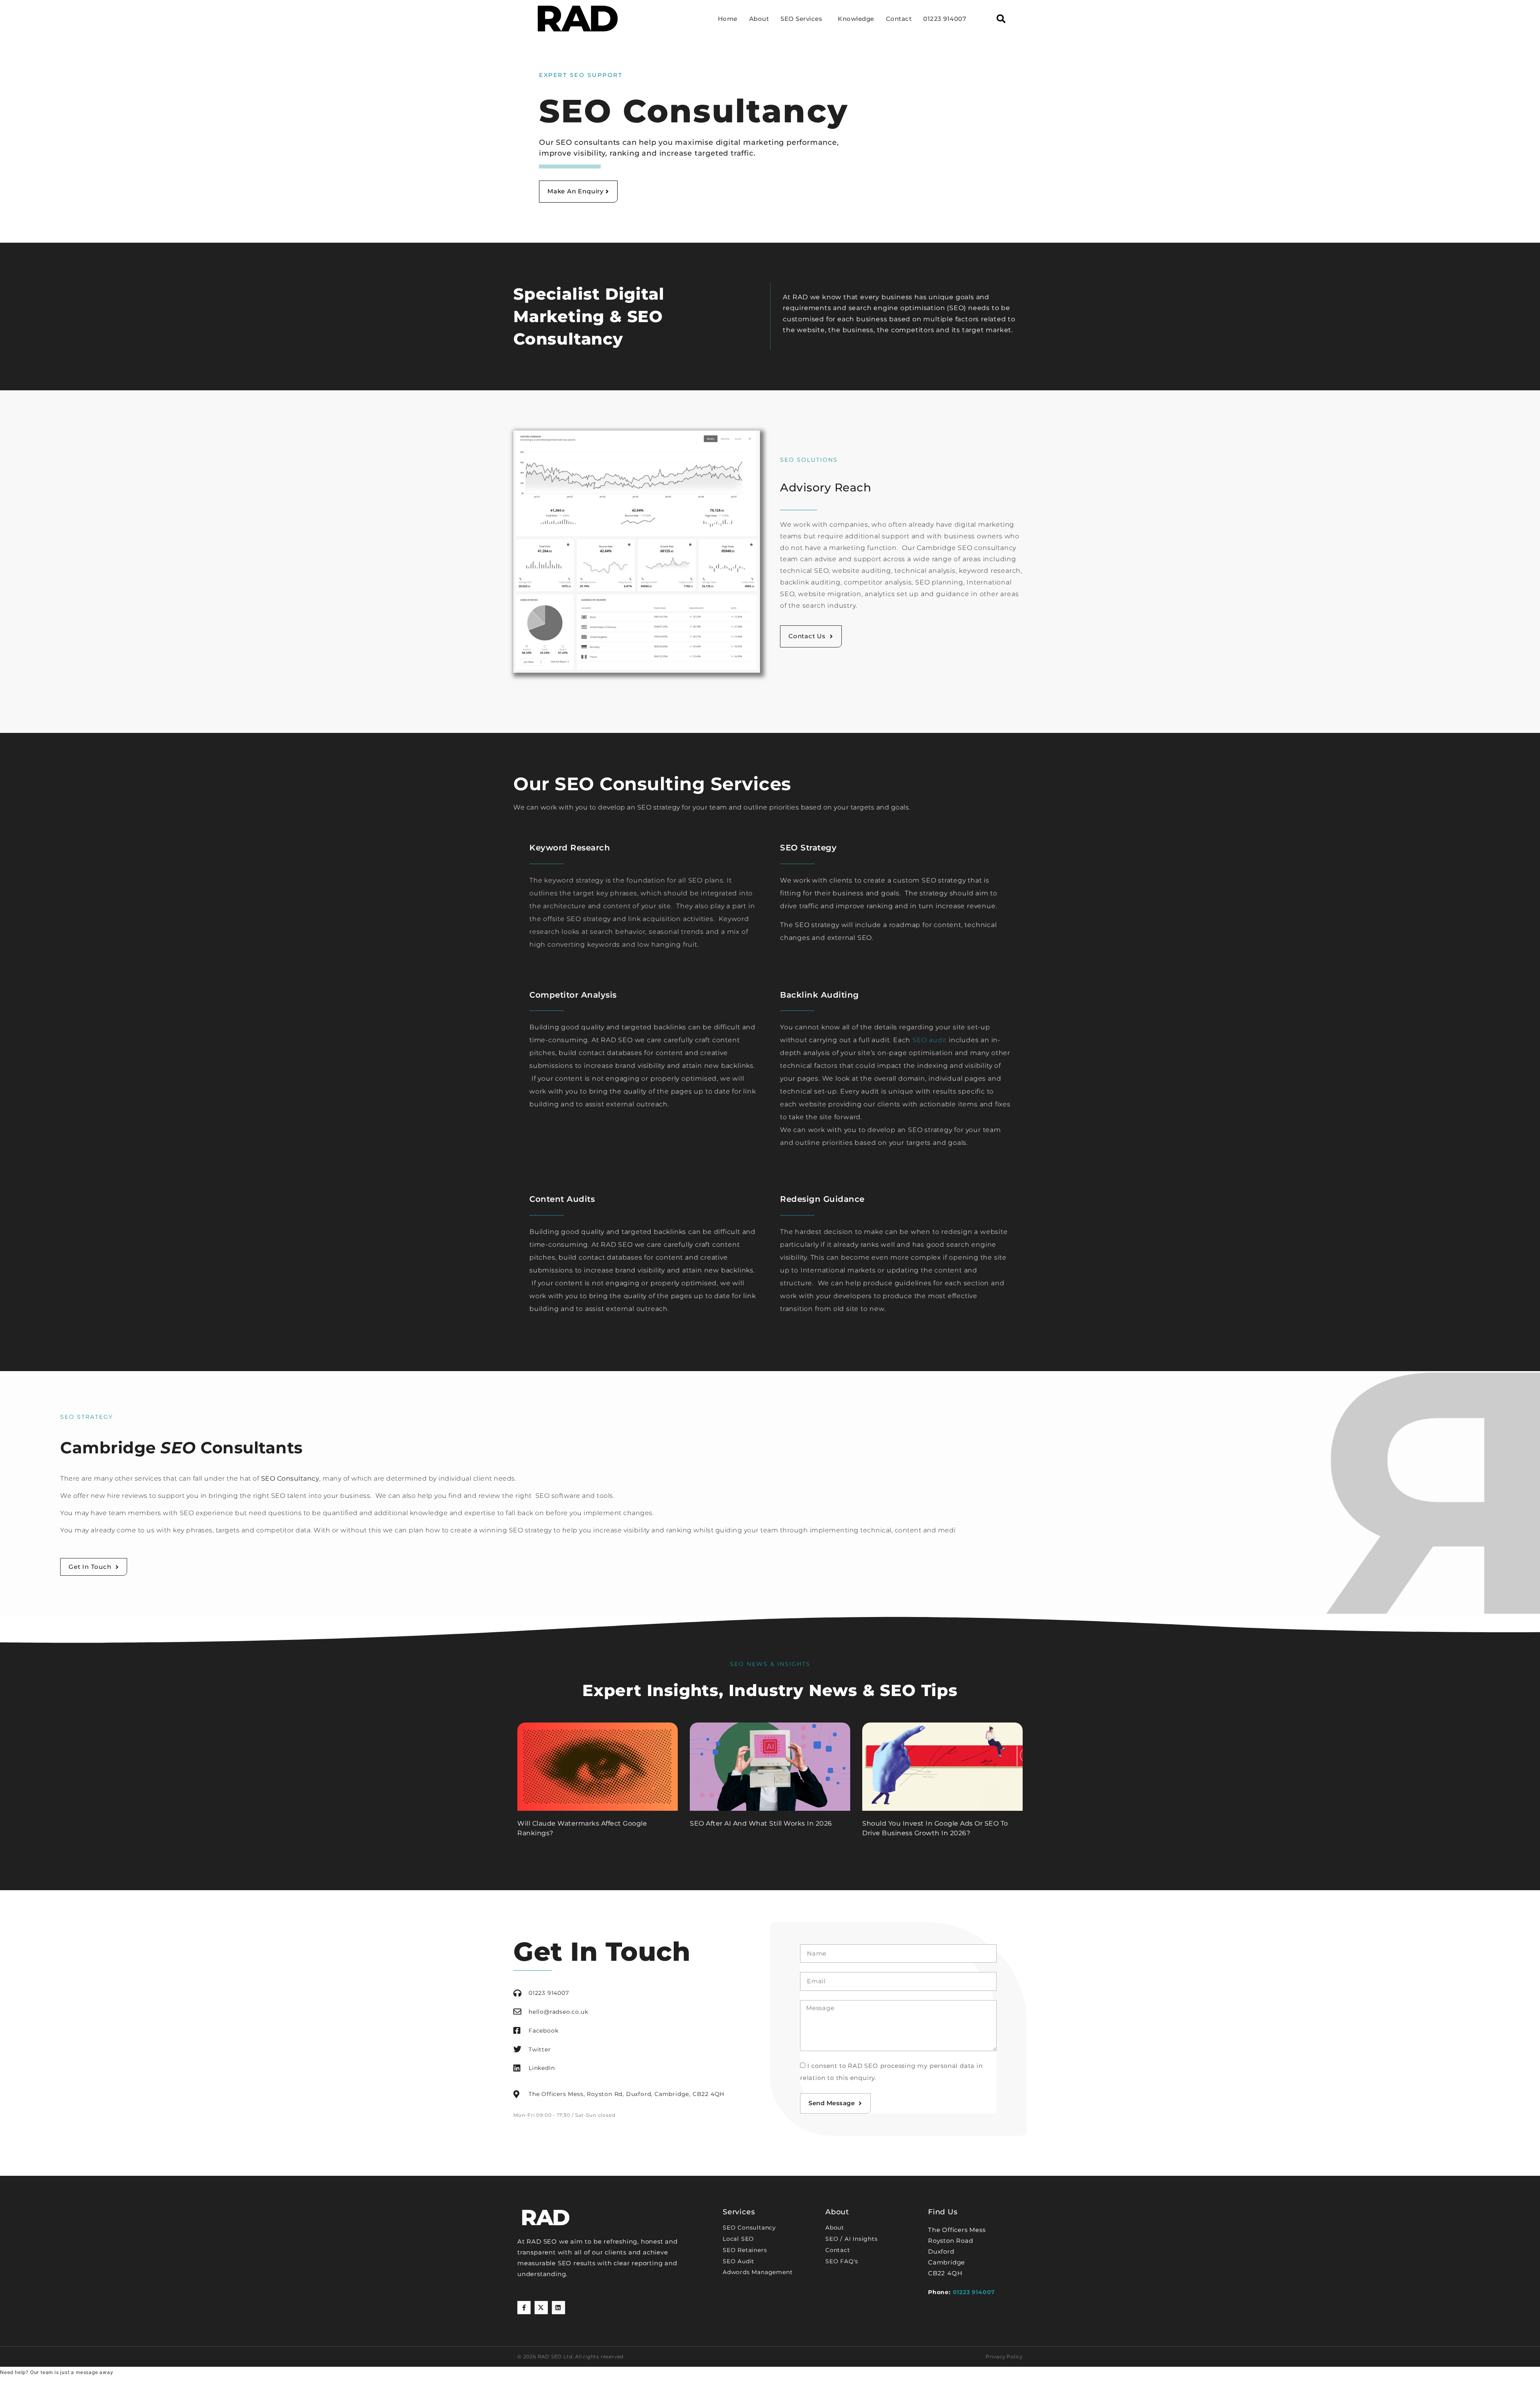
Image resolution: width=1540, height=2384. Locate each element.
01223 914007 (945, 19)
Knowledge (856, 19)
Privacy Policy (1004, 2357)
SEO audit (930, 1040)
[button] (1001, 19)
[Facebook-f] (524, 2308)
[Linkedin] (558, 2308)
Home (728, 19)
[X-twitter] (541, 2308)
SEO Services (801, 19)
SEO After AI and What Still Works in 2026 (761, 1823)
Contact (899, 19)
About (759, 19)
